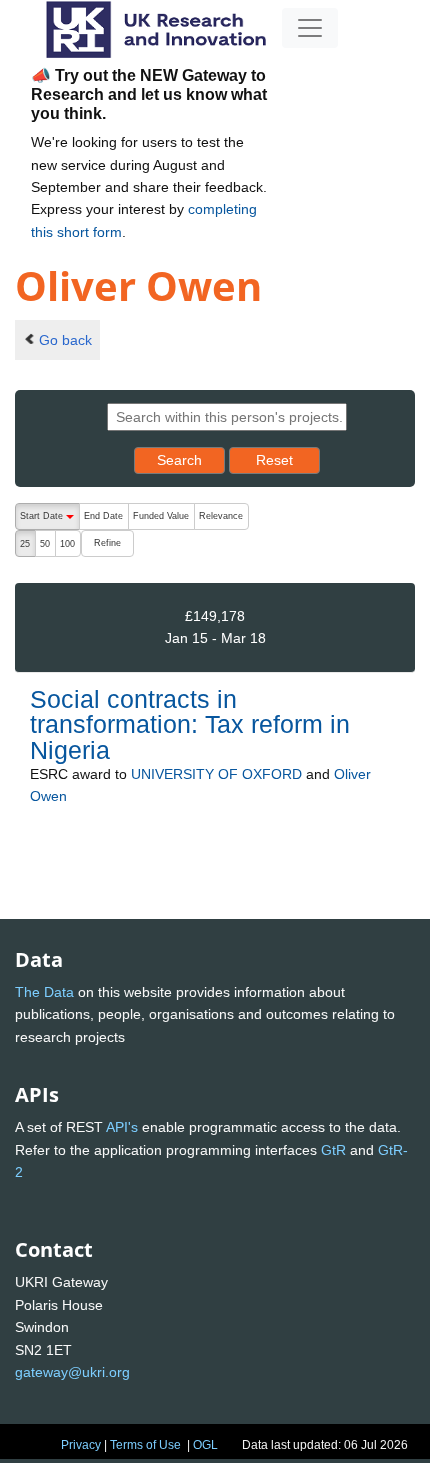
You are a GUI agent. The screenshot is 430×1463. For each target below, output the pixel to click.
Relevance (221, 516)
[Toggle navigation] (310, 28)
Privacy (81, 1445)
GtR (333, 1150)
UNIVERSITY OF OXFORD (216, 774)
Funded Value (161, 516)
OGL (205, 1445)
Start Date (49, 520)
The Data (44, 992)
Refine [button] (107, 543)
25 (25, 544)
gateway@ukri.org (72, 1372)
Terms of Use (145, 1445)
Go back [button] (65, 340)
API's (122, 1127)
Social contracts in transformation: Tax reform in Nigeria (190, 724)
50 (45, 544)
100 (67, 544)
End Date (103, 516)
